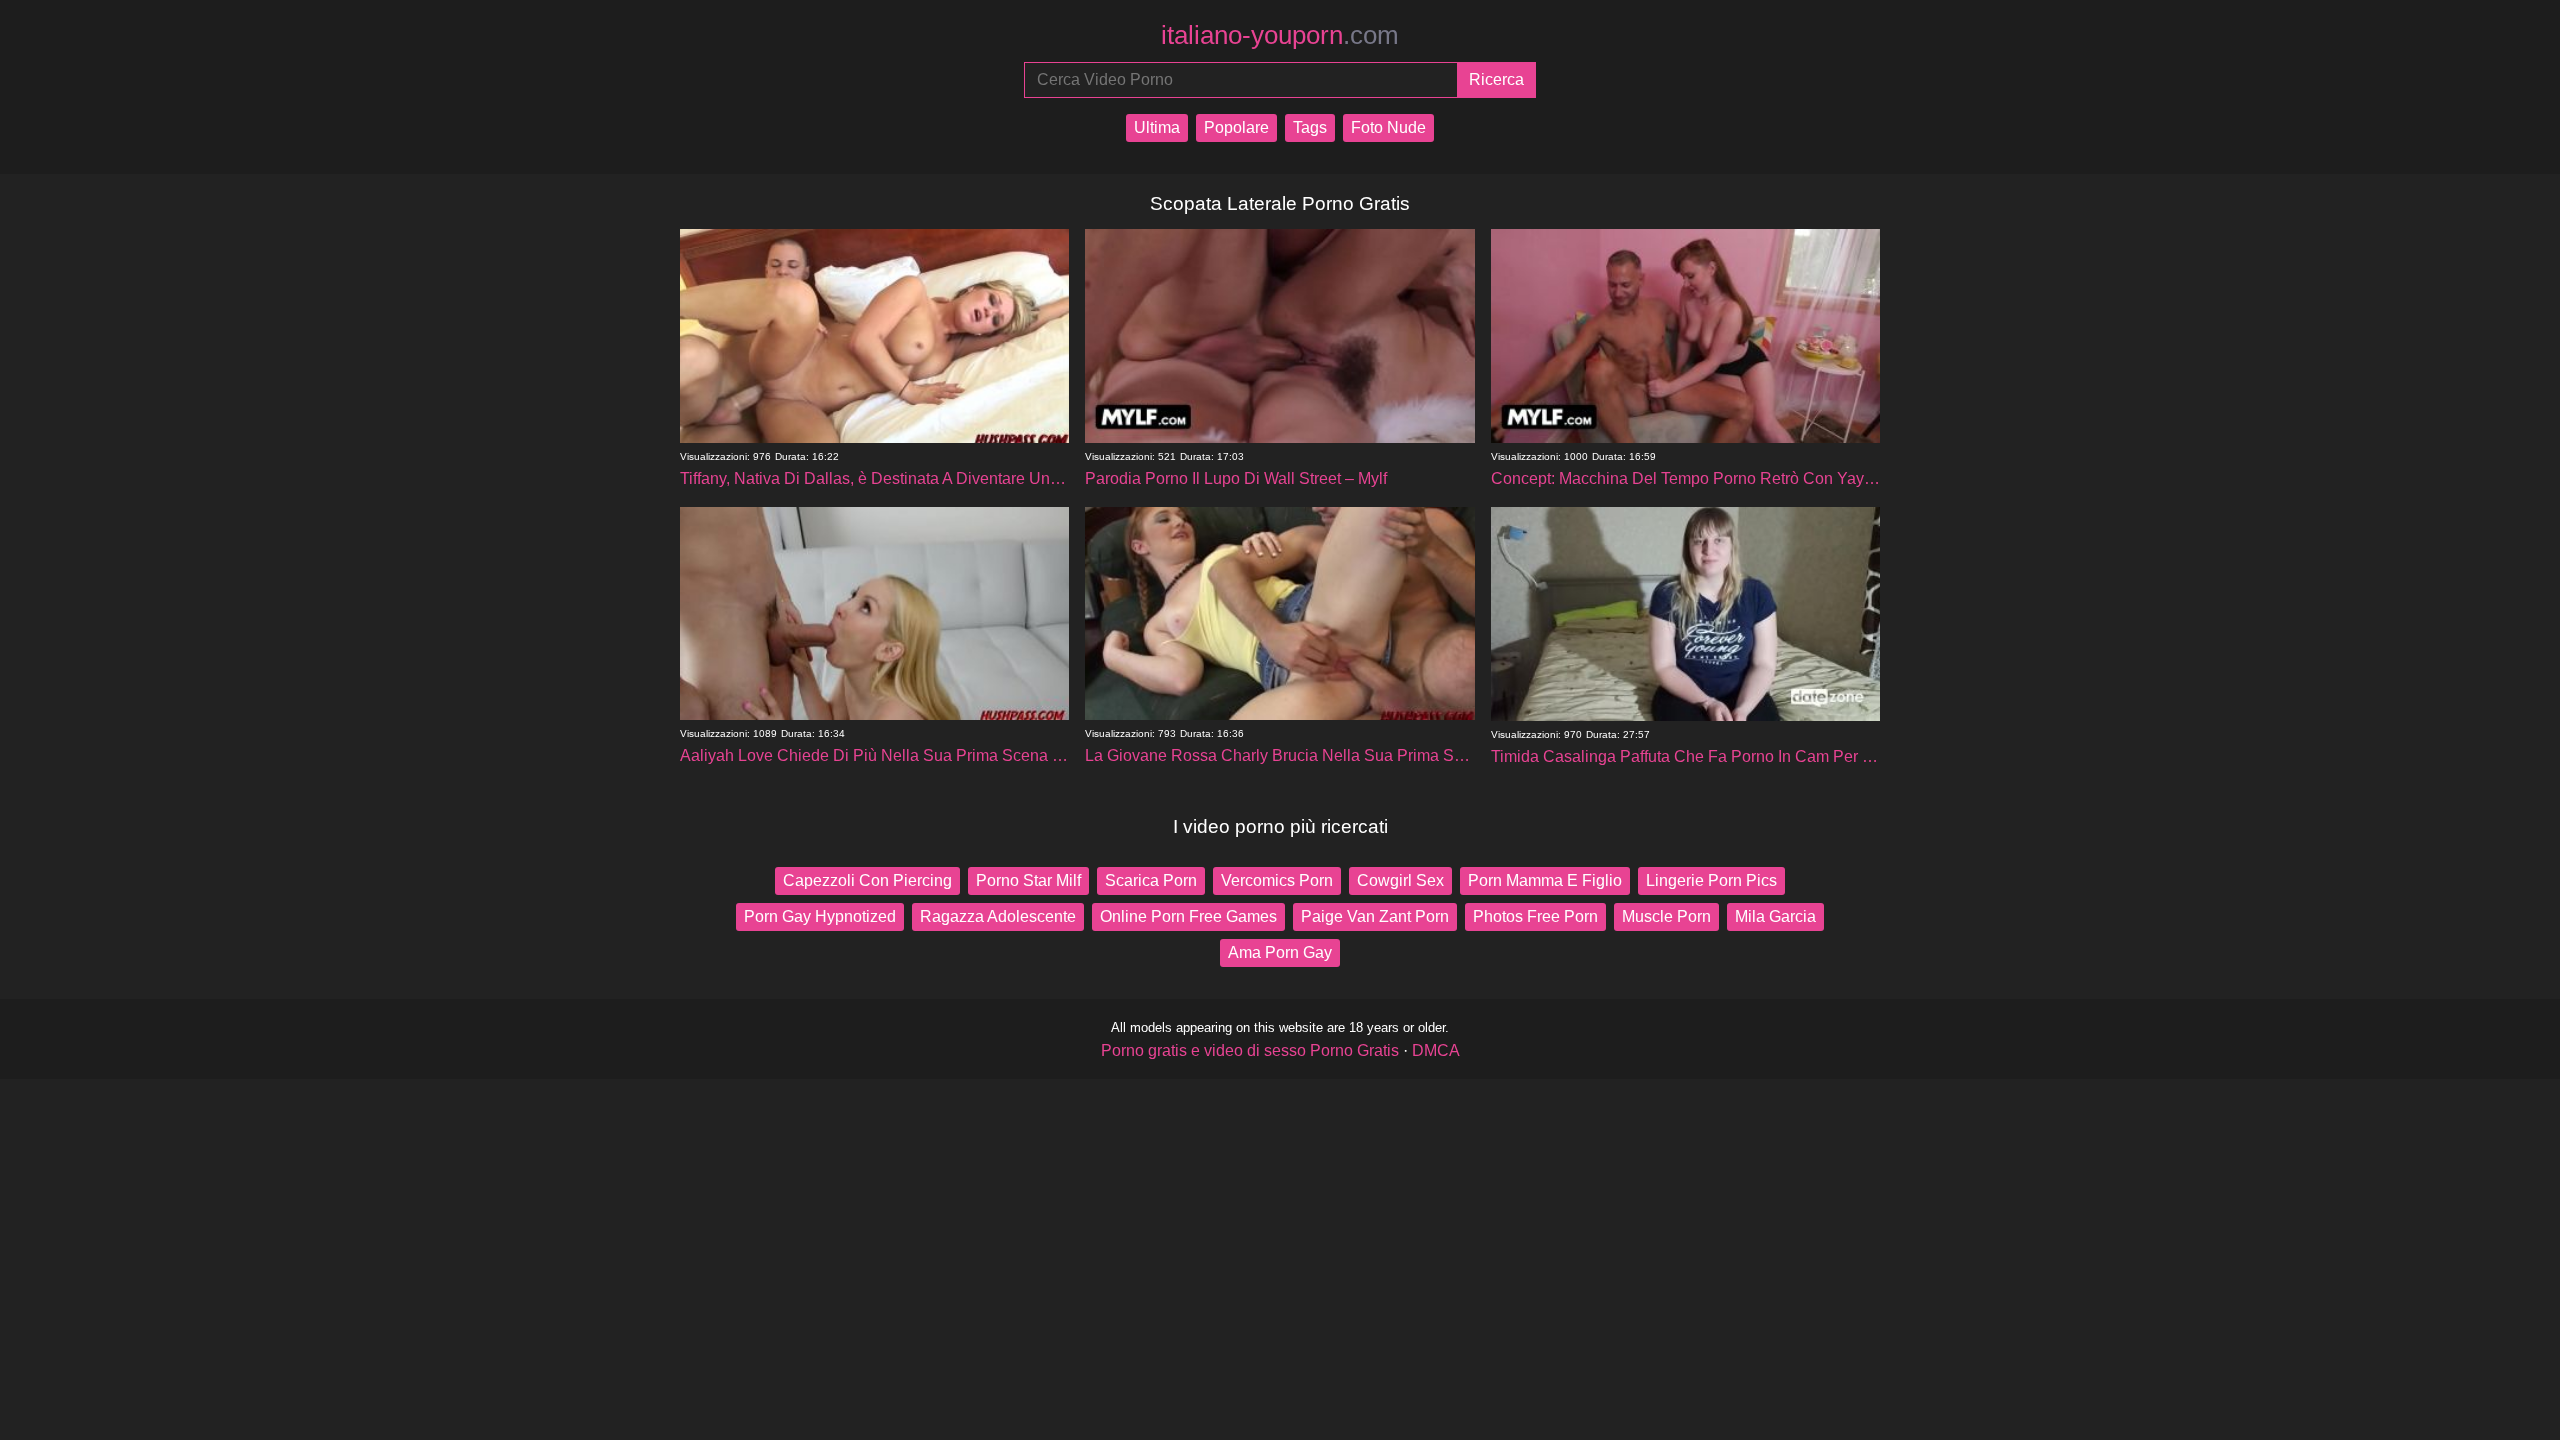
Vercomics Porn (1277, 880)
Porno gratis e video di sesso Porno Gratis (1250, 1050)
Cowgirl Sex (1400, 880)
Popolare (1236, 127)
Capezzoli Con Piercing (867, 880)
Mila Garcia (1775, 916)
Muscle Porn (1666, 916)
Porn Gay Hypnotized (820, 916)
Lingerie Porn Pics (1711, 880)
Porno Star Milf (1028, 880)
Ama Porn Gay (1280, 952)
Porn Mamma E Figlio (1545, 880)
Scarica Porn (1151, 880)
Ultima (1157, 127)
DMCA (1436, 1050)
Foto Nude (1388, 127)
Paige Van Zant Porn (1375, 916)
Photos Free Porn (1535, 916)
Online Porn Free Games (1188, 916)
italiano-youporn (1280, 35)
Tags (1310, 127)
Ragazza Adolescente (998, 916)
